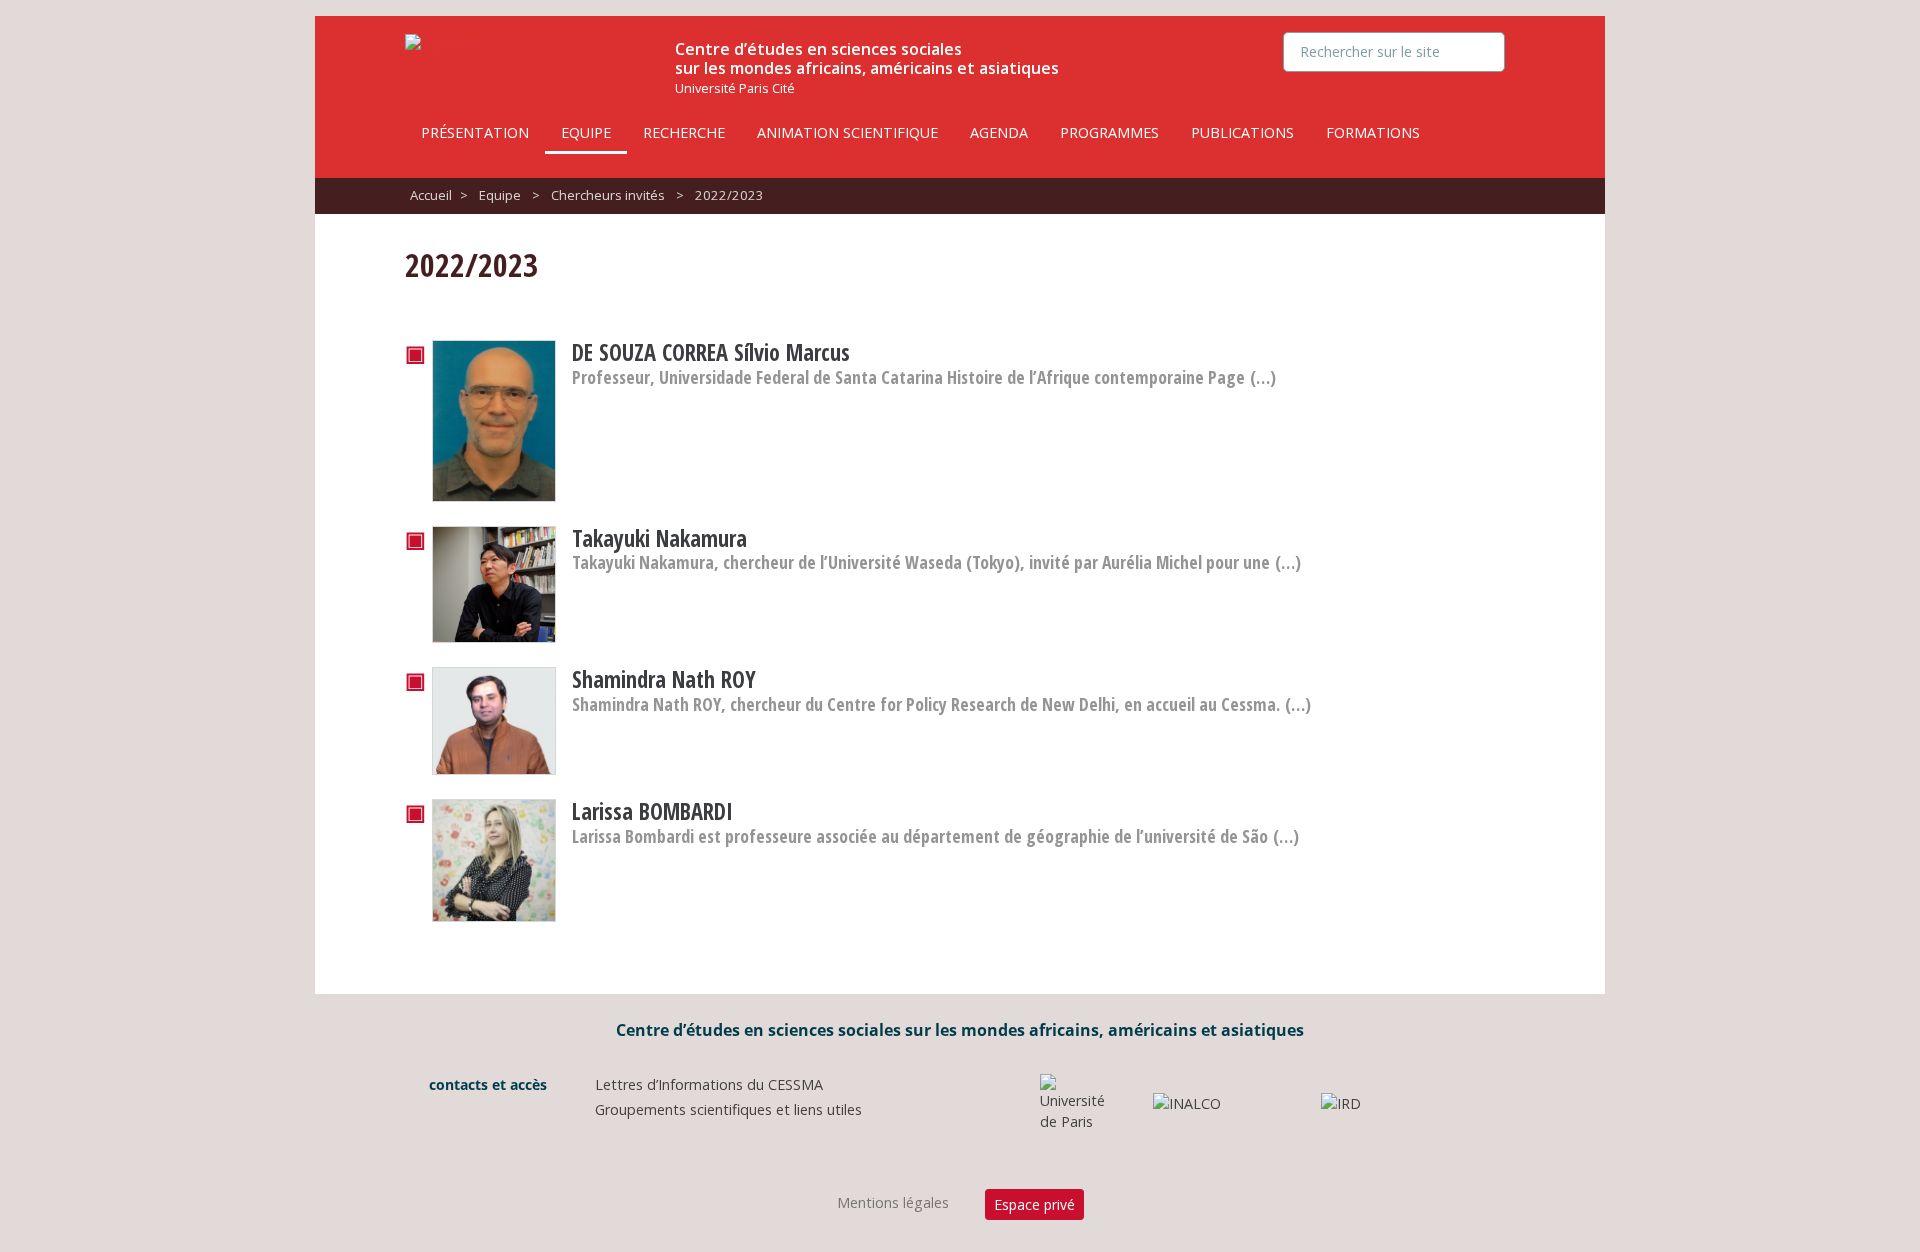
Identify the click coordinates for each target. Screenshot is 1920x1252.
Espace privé (1034, 1204)
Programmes (1109, 132)
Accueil (431, 195)
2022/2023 (729, 195)
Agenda (999, 132)
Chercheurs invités (608, 195)
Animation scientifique (847, 132)
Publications (1242, 132)
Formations (1373, 132)
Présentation (475, 132)
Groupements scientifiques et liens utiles (728, 1109)
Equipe (586, 132)
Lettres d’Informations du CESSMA (709, 1084)
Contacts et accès (486, 1084)
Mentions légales (893, 1202)
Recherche (684, 132)
